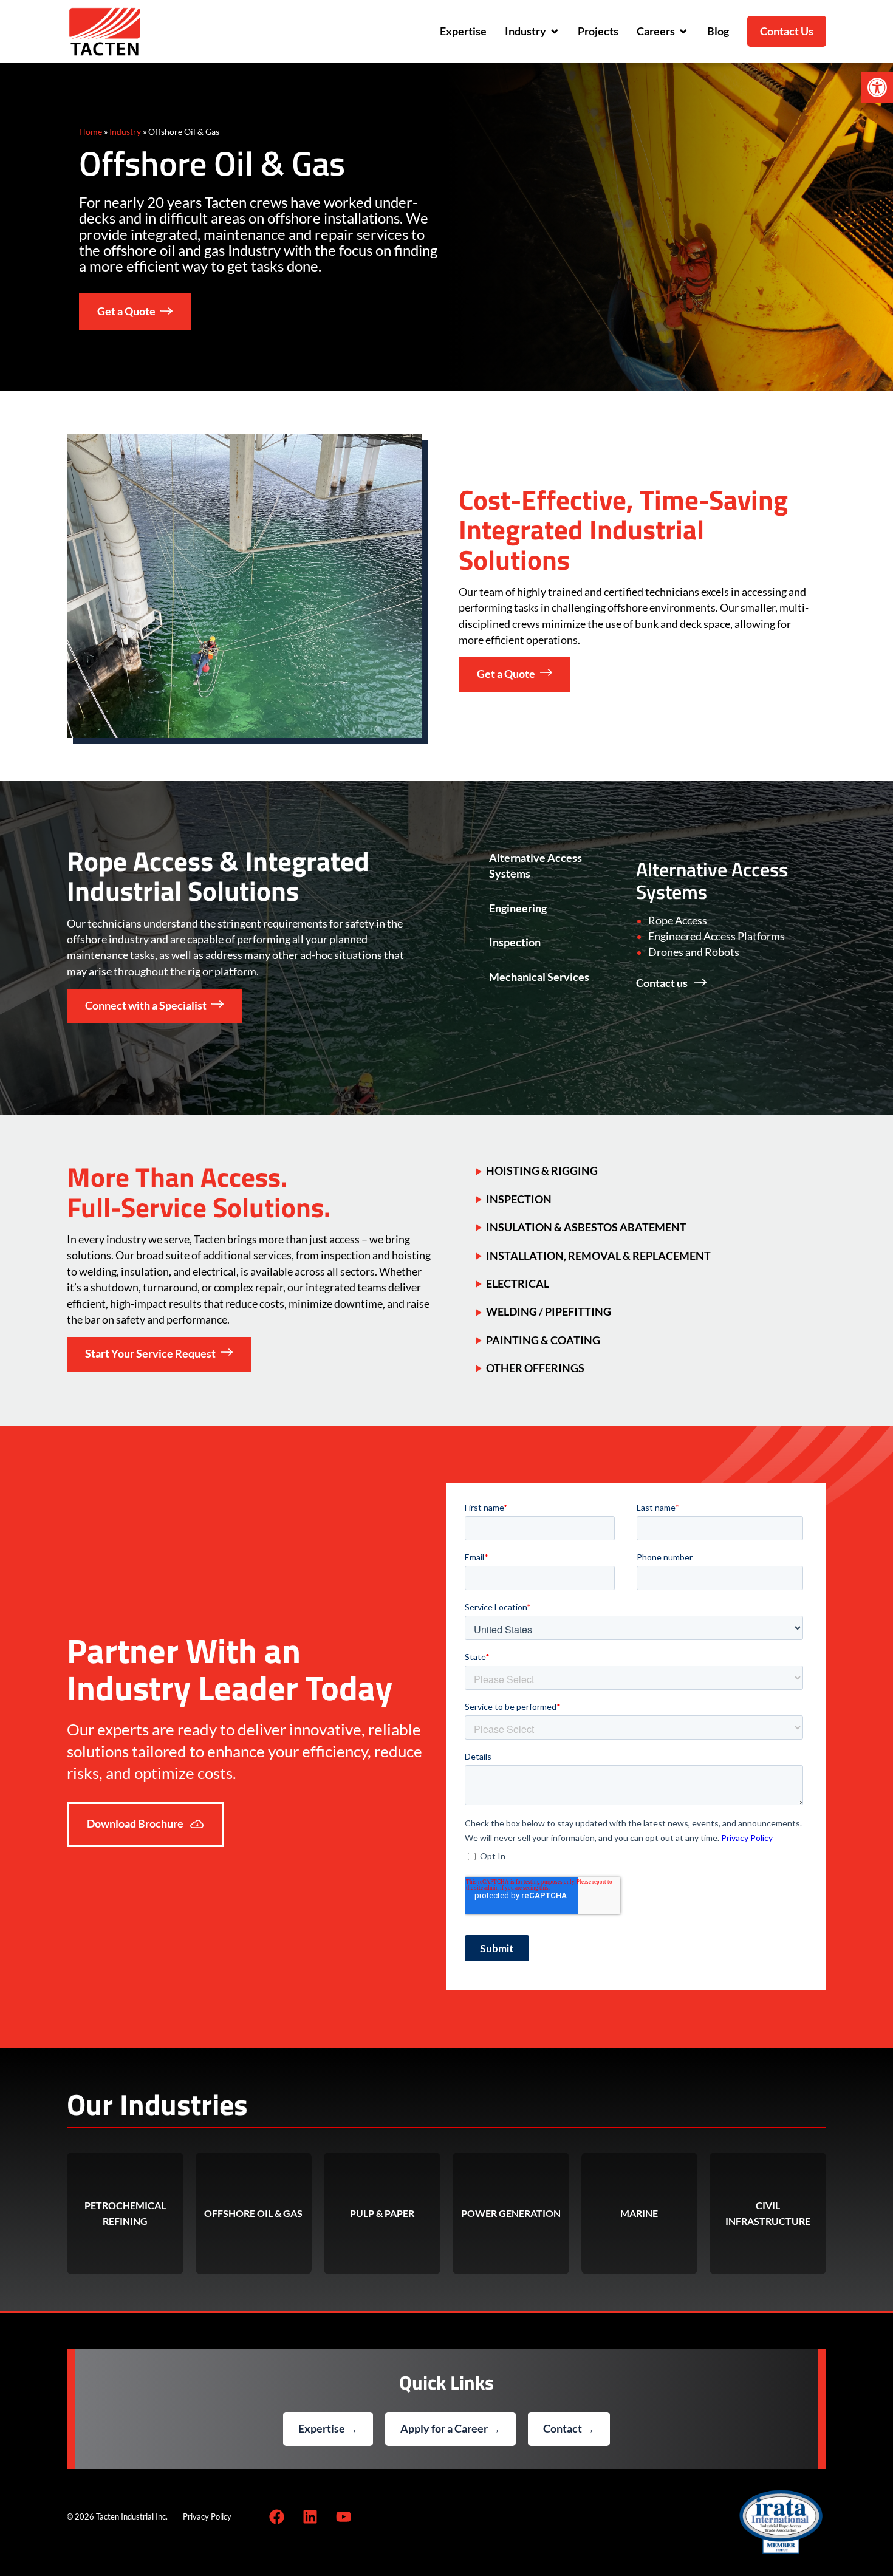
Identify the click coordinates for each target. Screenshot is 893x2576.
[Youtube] (343, 2516)
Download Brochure (136, 1824)
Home (91, 132)
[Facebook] (276, 2516)
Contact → (569, 2429)
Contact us (663, 983)
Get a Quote (126, 311)
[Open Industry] (555, 32)
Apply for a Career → (450, 2429)
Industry (125, 132)
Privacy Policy (207, 2516)
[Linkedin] (310, 2516)
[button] (877, 87)
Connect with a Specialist (146, 1006)
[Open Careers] (683, 32)
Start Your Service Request (150, 1354)
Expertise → (328, 2429)
